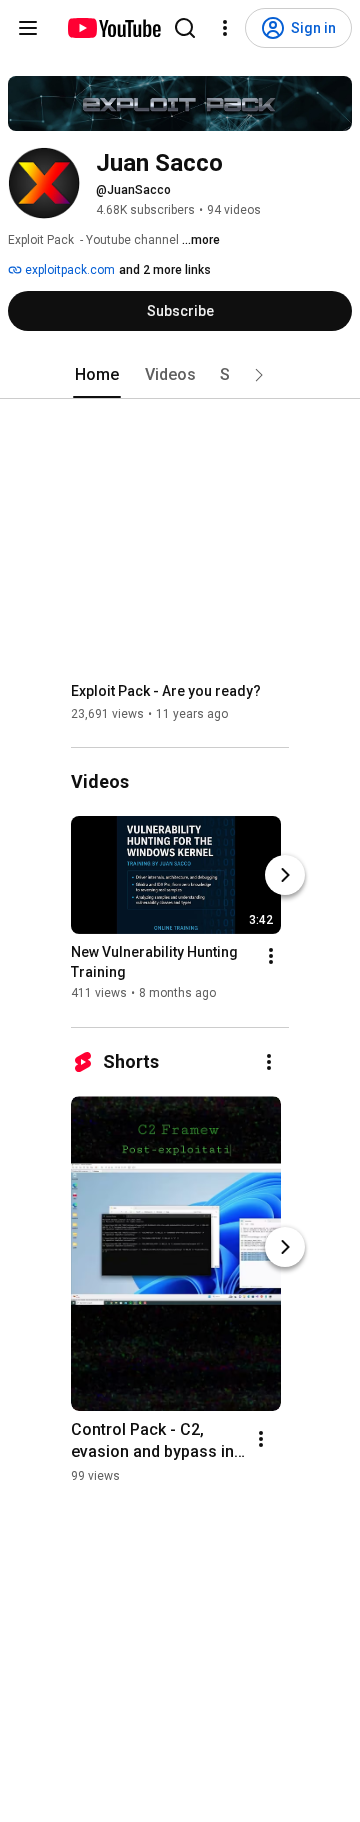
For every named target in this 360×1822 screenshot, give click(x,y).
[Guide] (28, 28)
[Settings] (225, 28)
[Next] (285, 876)
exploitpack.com (68, 270)
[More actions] (271, 957)
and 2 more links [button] (165, 270)
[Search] (185, 28)
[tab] (97, 375)
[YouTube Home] (113, 28)
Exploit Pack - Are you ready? (166, 691)
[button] (259, 375)
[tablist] (180, 375)
